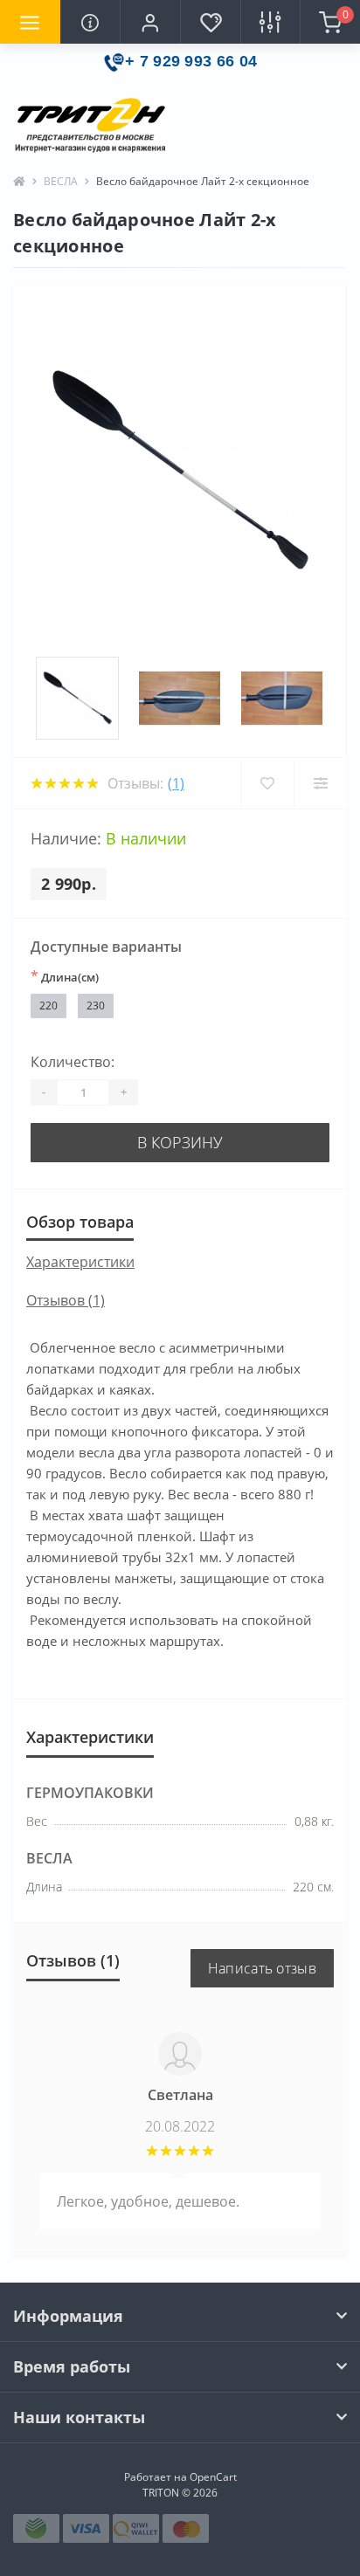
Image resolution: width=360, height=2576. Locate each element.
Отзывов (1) (66, 1300)
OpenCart (213, 2477)
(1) (176, 783)
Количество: (73, 1062)
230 (96, 1006)
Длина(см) (65, 976)
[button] (150, 22)
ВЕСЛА (61, 181)
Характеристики (80, 1262)
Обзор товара (80, 1222)
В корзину (180, 1142)
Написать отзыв (262, 1968)
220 (48, 1006)
